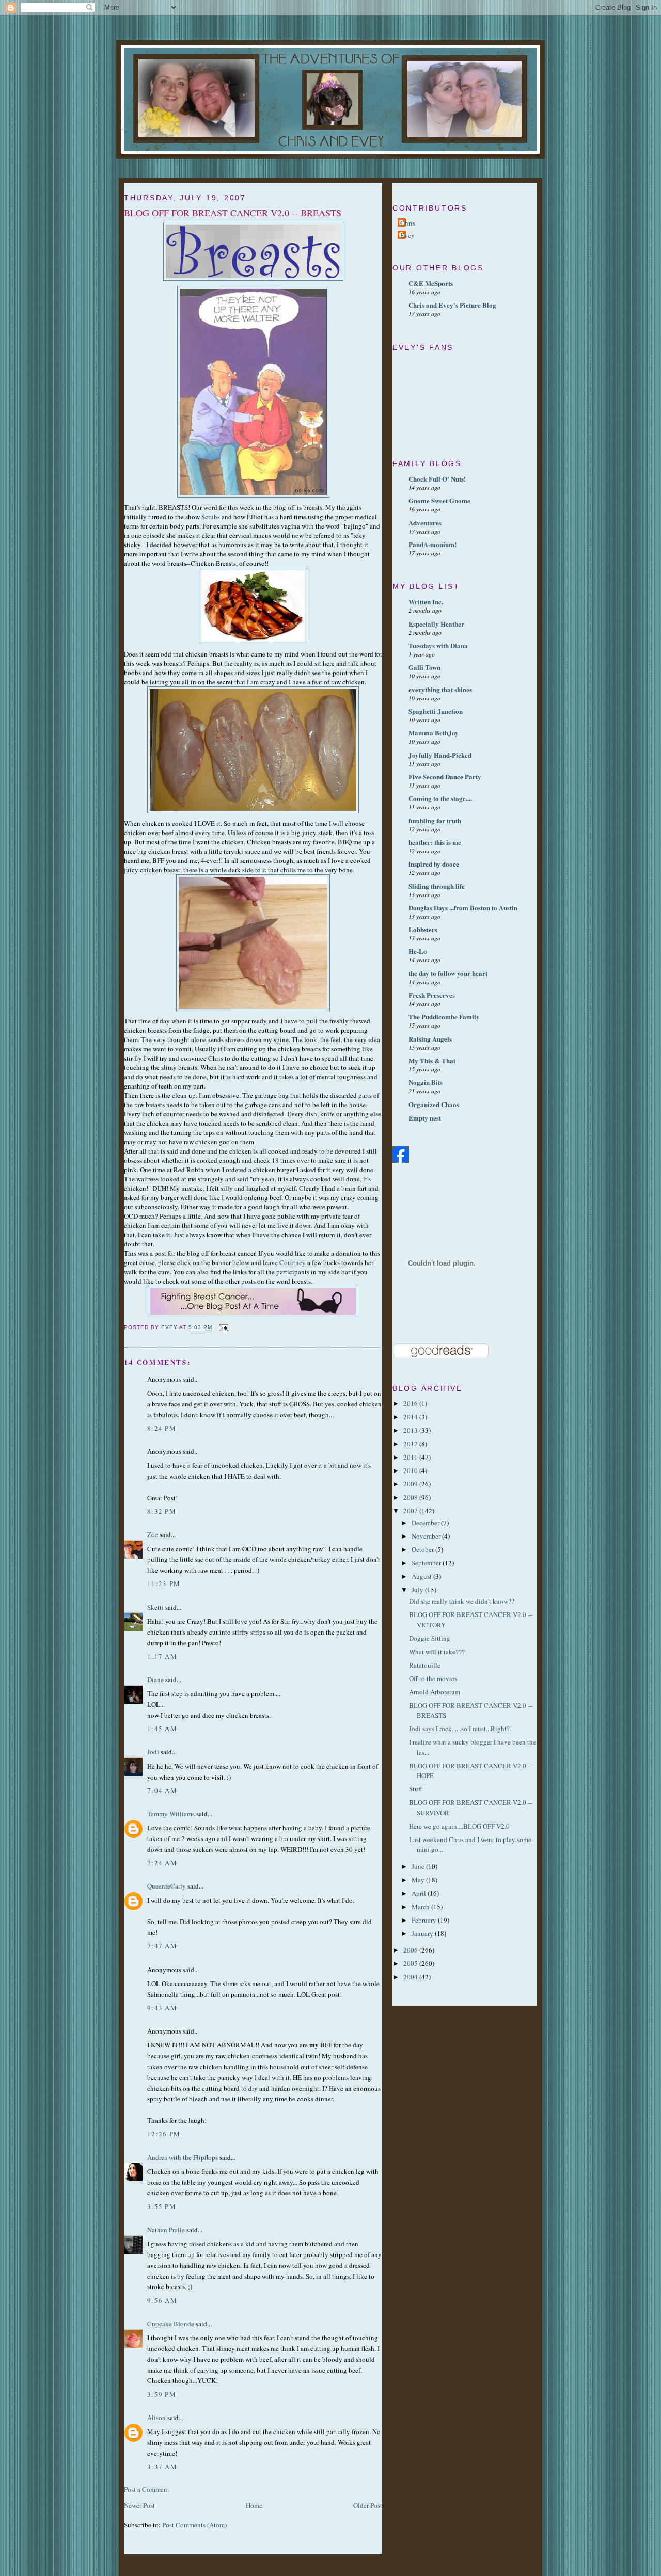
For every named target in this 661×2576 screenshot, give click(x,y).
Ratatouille (425, 1665)
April (420, 1893)
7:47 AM (162, 1946)
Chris (408, 223)
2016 (411, 1403)
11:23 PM (164, 1583)
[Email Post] (223, 1327)
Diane (155, 1679)
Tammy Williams (171, 1814)
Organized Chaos (434, 1104)
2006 (411, 1950)
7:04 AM (162, 1790)
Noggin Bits (426, 1082)
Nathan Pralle (166, 2230)
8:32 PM (162, 1511)
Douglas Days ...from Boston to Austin (463, 908)
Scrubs (211, 517)
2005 (411, 1963)
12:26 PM (164, 2134)
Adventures (425, 523)
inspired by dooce (434, 864)
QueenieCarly (167, 1886)
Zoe (153, 1534)
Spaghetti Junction (436, 711)
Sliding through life (437, 886)
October (423, 1549)
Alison (156, 2418)
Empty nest (425, 1118)
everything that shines (440, 689)
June (419, 1866)
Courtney (293, 1262)
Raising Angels (430, 1039)
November (427, 1536)
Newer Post (139, 2505)
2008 (411, 1497)
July (418, 1590)
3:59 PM (162, 2394)
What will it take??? (437, 1652)
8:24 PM (162, 1428)
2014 (411, 1417)
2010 (411, 1470)
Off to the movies (433, 1678)
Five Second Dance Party (445, 777)
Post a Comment (147, 2489)
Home (254, 2505)
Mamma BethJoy (434, 733)
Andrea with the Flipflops (183, 2157)
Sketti (155, 1607)
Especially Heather (436, 624)
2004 (411, 1977)
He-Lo (418, 951)
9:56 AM (162, 2300)
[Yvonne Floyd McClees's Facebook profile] (401, 1160)
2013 (411, 1430)
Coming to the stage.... (440, 798)
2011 (411, 1457)
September (427, 1563)
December (426, 1523)
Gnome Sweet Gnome (439, 500)
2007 (411, 1511)
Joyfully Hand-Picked (440, 755)
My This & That (432, 1060)
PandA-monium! (432, 544)
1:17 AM (162, 1656)
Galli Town (424, 667)
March (421, 1907)
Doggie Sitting (430, 1638)
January (423, 1933)
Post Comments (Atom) (194, 2525)
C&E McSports (431, 283)
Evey (407, 235)
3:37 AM (162, 2467)
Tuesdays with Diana (438, 645)
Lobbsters (423, 929)
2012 (411, 1444)
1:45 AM (162, 1729)
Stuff (416, 1789)
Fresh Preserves (432, 995)
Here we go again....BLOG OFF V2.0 (459, 1826)
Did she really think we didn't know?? (462, 1601)
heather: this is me (435, 842)
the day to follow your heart (448, 973)
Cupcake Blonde (171, 2324)
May (419, 1880)
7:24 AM (162, 1863)
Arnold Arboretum (435, 1692)
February (425, 1920)
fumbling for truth (435, 820)
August (422, 1576)
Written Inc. (426, 602)
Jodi (153, 1752)
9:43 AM (162, 2008)
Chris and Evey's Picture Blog (452, 305)
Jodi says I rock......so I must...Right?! (460, 1729)
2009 (411, 1484)
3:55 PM (162, 2206)
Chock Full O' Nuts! (437, 479)
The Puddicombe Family (444, 1017)
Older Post (368, 2505)
